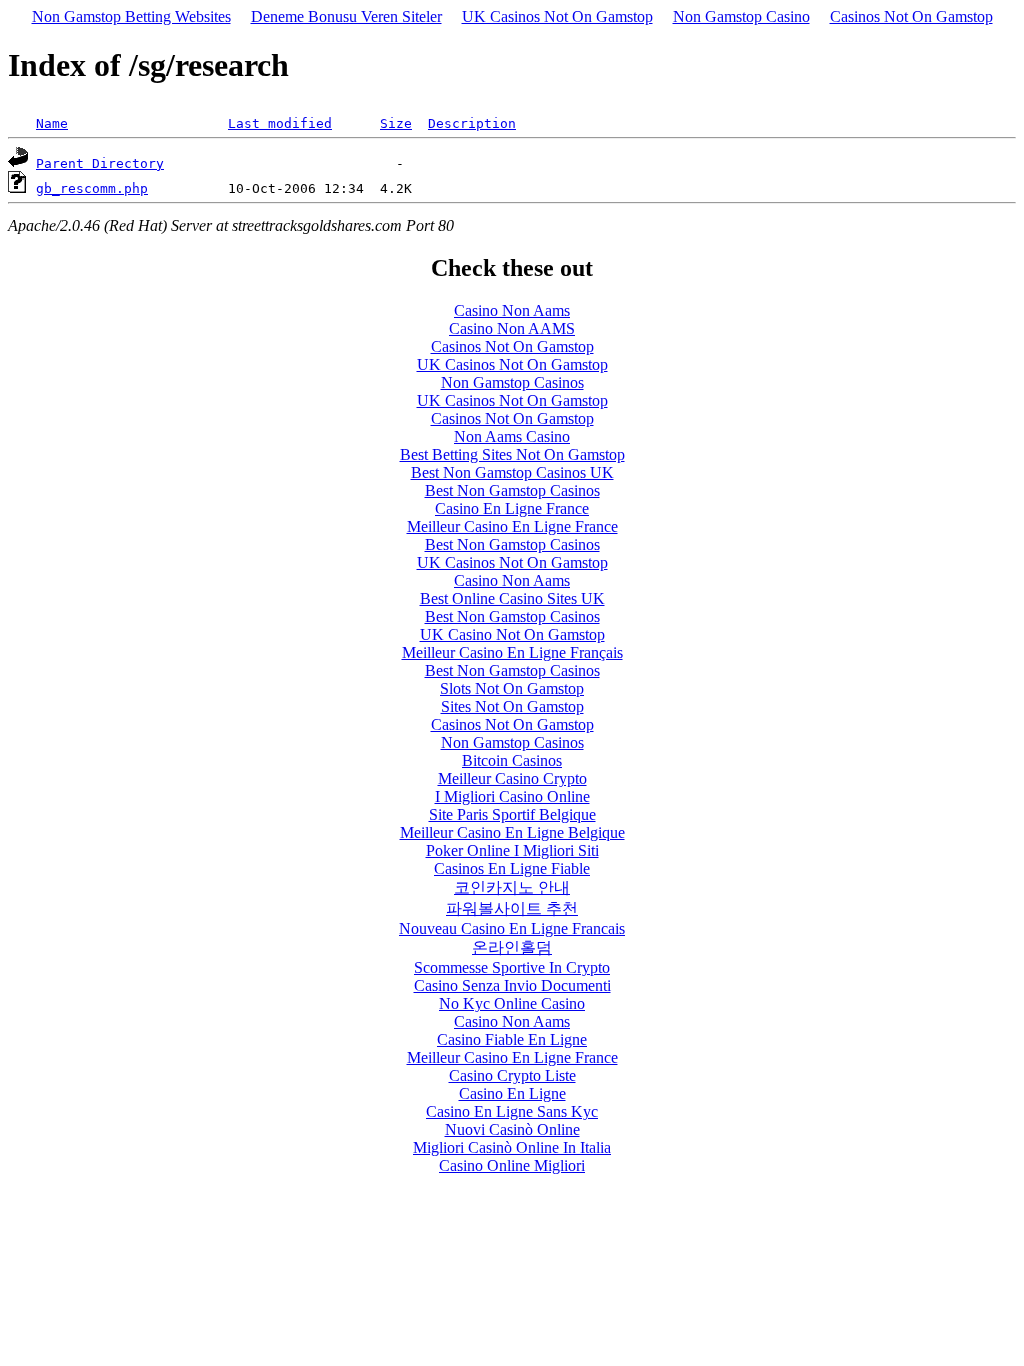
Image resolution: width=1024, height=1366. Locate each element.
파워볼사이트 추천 (512, 908)
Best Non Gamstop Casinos (512, 490)
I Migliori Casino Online (512, 796)
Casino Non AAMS (512, 328)
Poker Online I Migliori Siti (512, 850)
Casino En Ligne (512, 1093)
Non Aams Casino (512, 436)
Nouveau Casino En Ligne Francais (512, 928)
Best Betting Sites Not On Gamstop (512, 454)
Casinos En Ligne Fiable (512, 868)
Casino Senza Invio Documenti (512, 985)
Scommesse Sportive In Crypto (512, 967)
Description (472, 123)
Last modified (280, 123)
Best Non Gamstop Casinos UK (512, 472)
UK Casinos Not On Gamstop (557, 16)
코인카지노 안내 (512, 887)
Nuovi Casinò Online (512, 1129)
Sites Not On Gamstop (512, 706)
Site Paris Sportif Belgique (512, 814)
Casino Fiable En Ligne (512, 1039)
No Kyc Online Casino (512, 1003)
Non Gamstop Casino (741, 16)
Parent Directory (100, 163)
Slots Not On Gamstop (512, 688)
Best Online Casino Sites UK (512, 598)
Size (396, 123)
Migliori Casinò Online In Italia (512, 1147)
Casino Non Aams (512, 310)
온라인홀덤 (512, 947)
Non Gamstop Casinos (512, 382)
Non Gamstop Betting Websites (131, 16)
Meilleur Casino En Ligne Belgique (512, 832)
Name (52, 123)
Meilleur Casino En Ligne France (512, 526)
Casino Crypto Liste (512, 1075)
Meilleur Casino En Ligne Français (512, 652)
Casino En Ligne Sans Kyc (512, 1111)
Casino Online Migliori (512, 1165)
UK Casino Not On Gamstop (512, 634)
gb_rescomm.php (92, 188)
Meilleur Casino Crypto (512, 778)
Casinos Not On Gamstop (911, 16)
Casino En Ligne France (512, 508)
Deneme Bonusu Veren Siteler (346, 16)
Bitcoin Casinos (512, 760)
